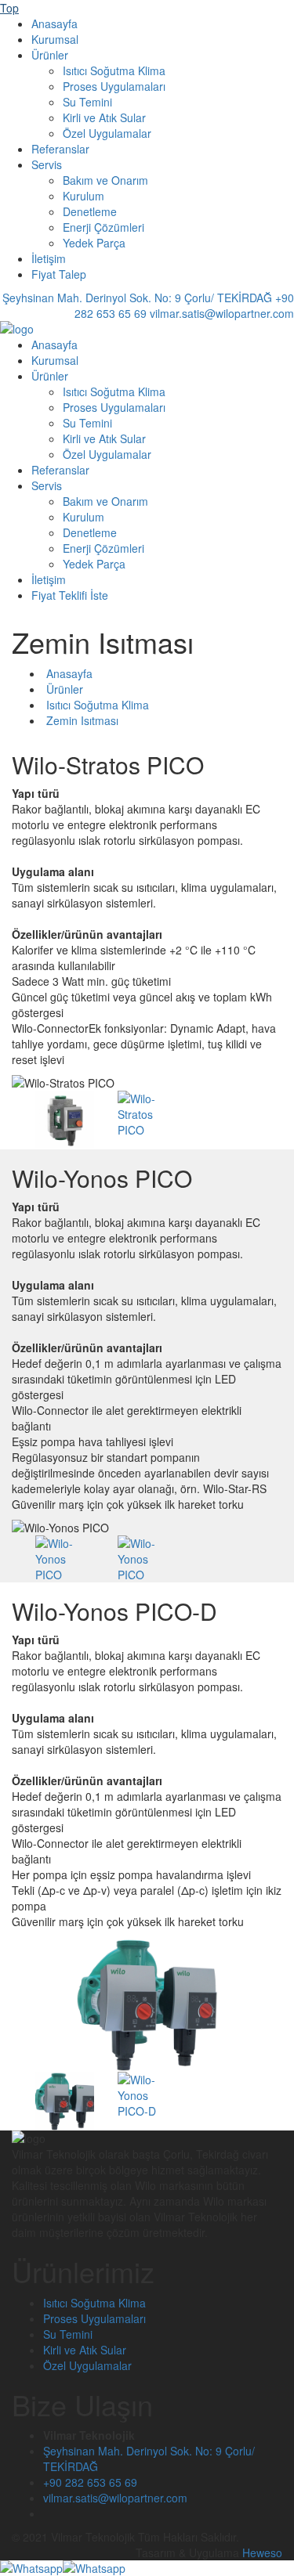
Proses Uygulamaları (114, 86)
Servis (47, 164)
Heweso (262, 2553)
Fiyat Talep (59, 274)
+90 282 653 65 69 (90, 2482)
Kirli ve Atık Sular (104, 117)
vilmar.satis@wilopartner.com (115, 2498)
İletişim (49, 258)
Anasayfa (54, 23)
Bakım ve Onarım (105, 180)
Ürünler (50, 55)
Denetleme (90, 211)
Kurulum (83, 196)
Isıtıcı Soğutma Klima (114, 70)
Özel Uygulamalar (107, 133)
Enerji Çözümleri (103, 227)
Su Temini (87, 102)
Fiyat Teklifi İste (70, 595)
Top (9, 8)
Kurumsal (55, 39)
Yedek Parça (94, 243)
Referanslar (60, 149)
